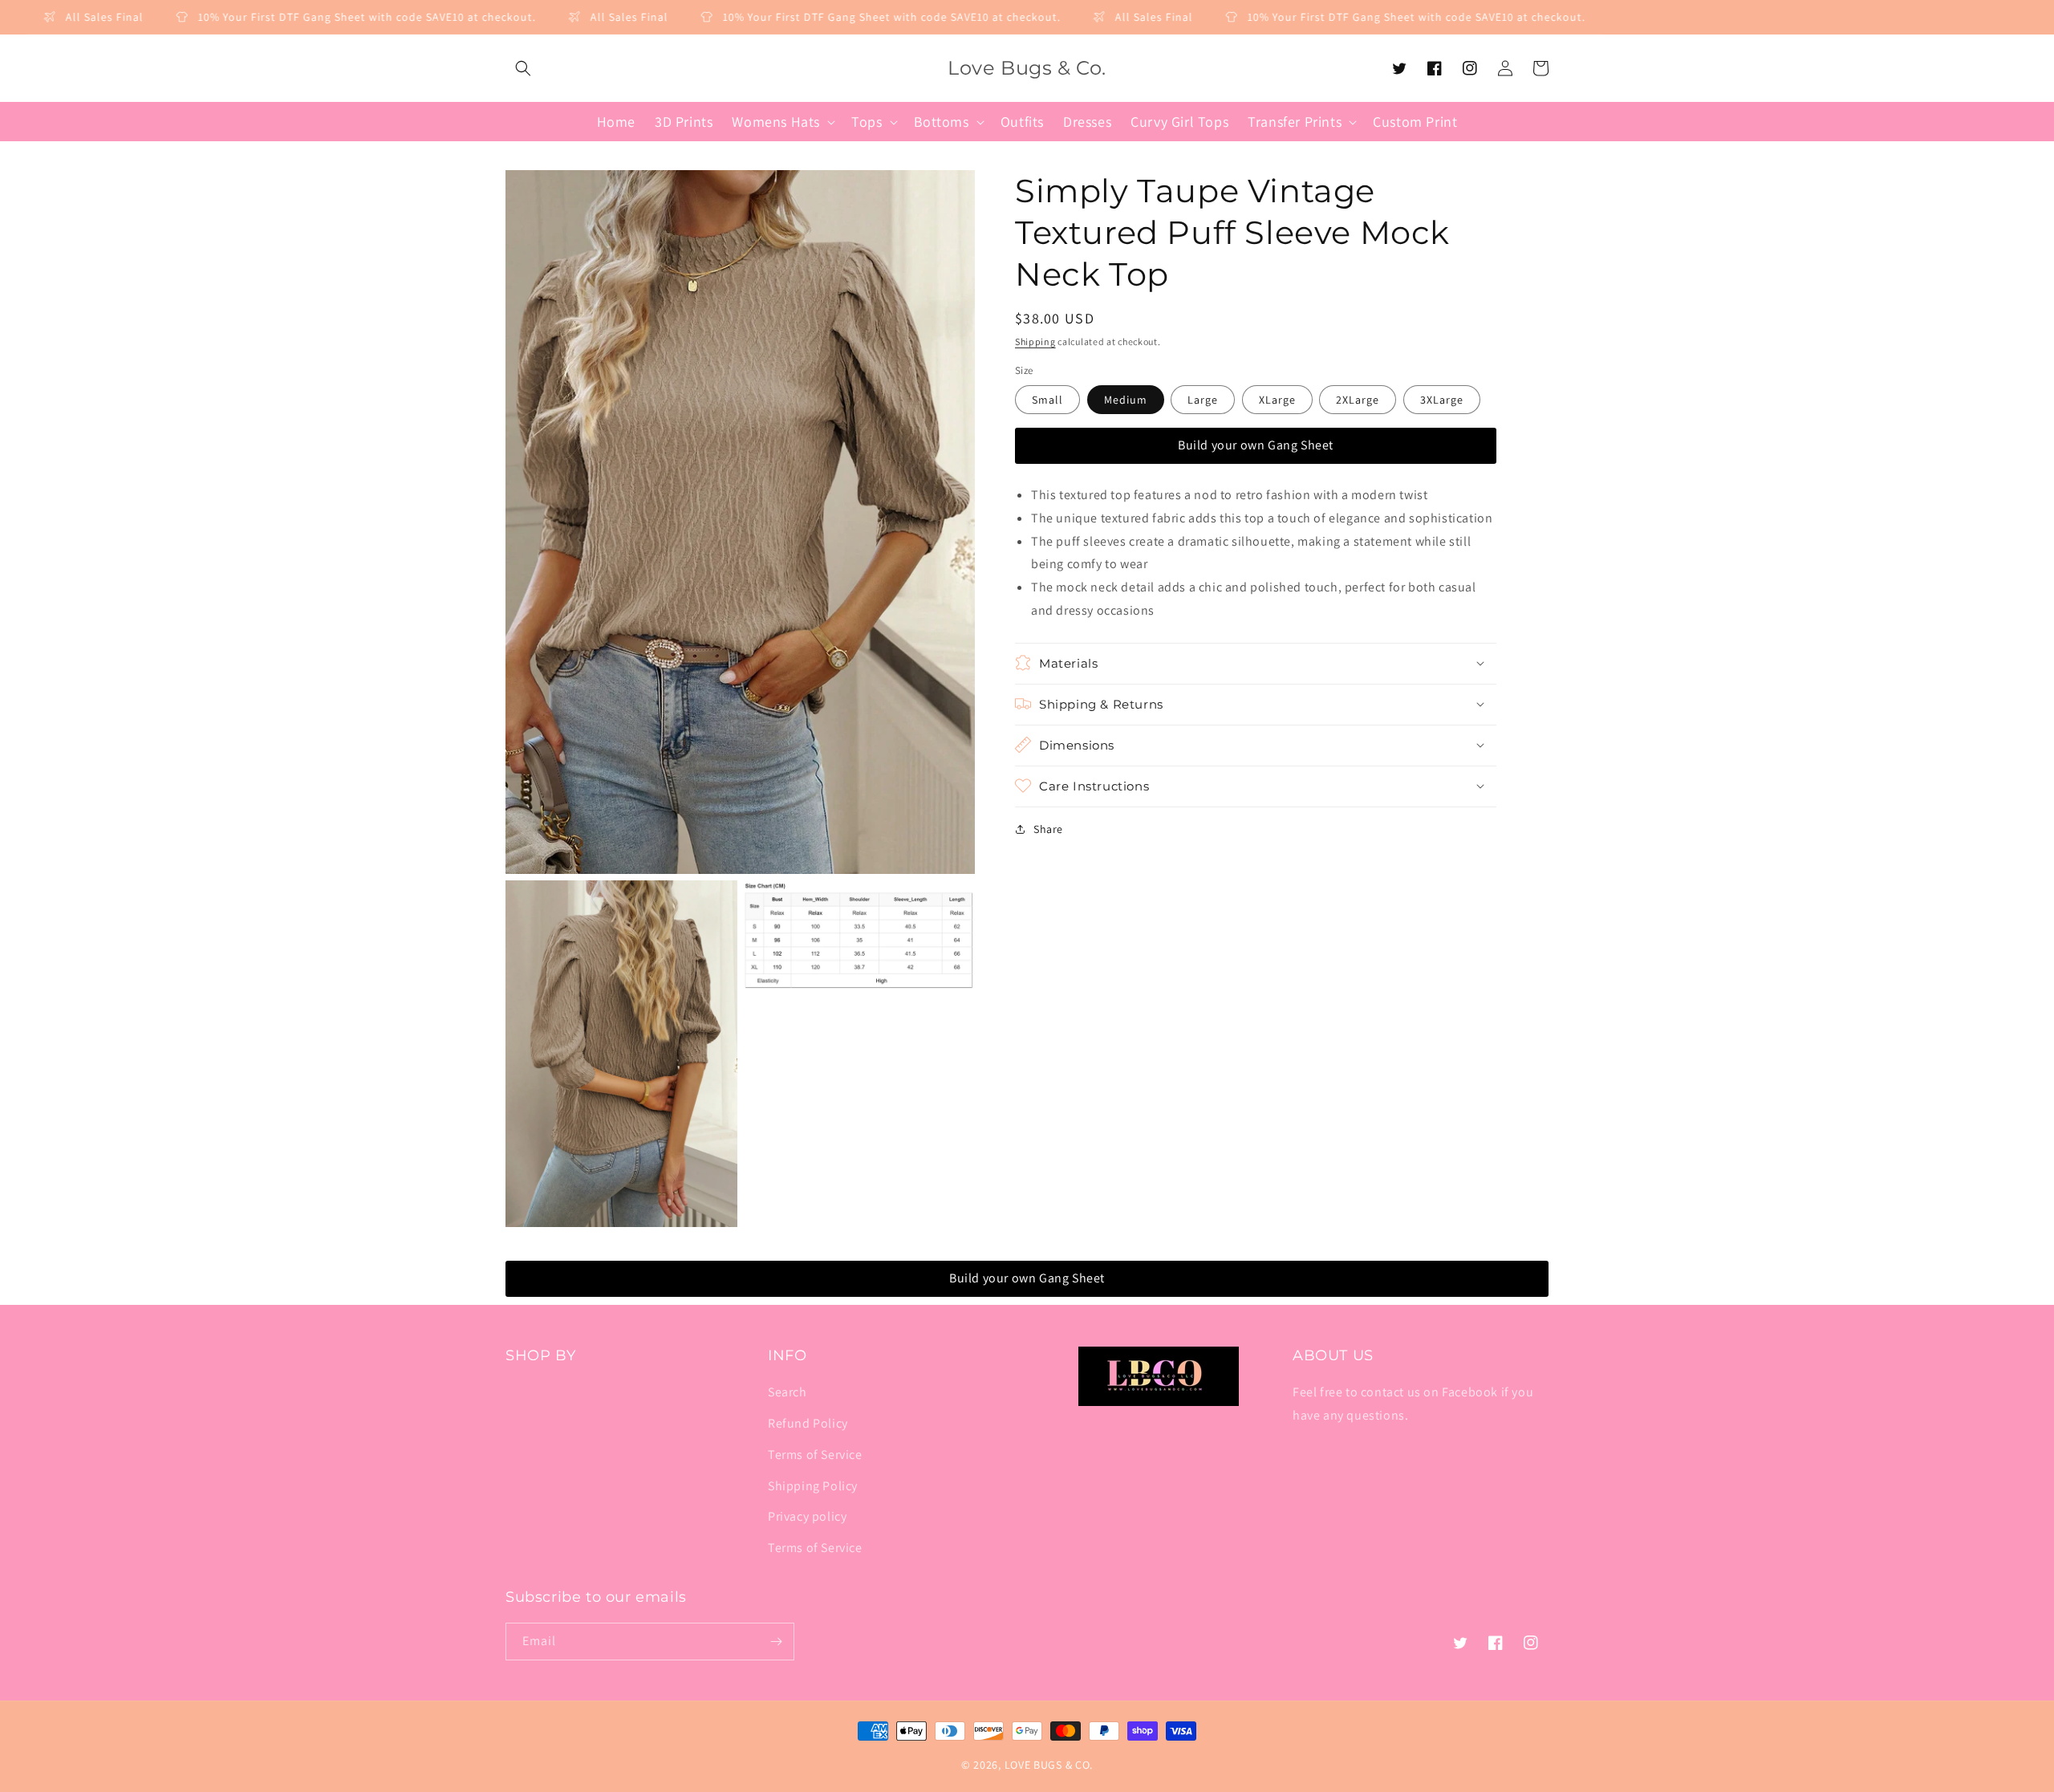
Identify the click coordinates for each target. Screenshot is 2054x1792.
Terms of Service (815, 1455)
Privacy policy (807, 1516)
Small (1047, 400)
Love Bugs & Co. (1049, 1765)
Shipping (1035, 341)
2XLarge (1358, 400)
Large (1203, 400)
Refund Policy (808, 1423)
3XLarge (1442, 400)
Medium (1126, 400)
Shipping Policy (813, 1486)
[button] (523, 68)
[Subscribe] (776, 1642)
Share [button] (1048, 828)
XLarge (1277, 400)
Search (788, 1392)
